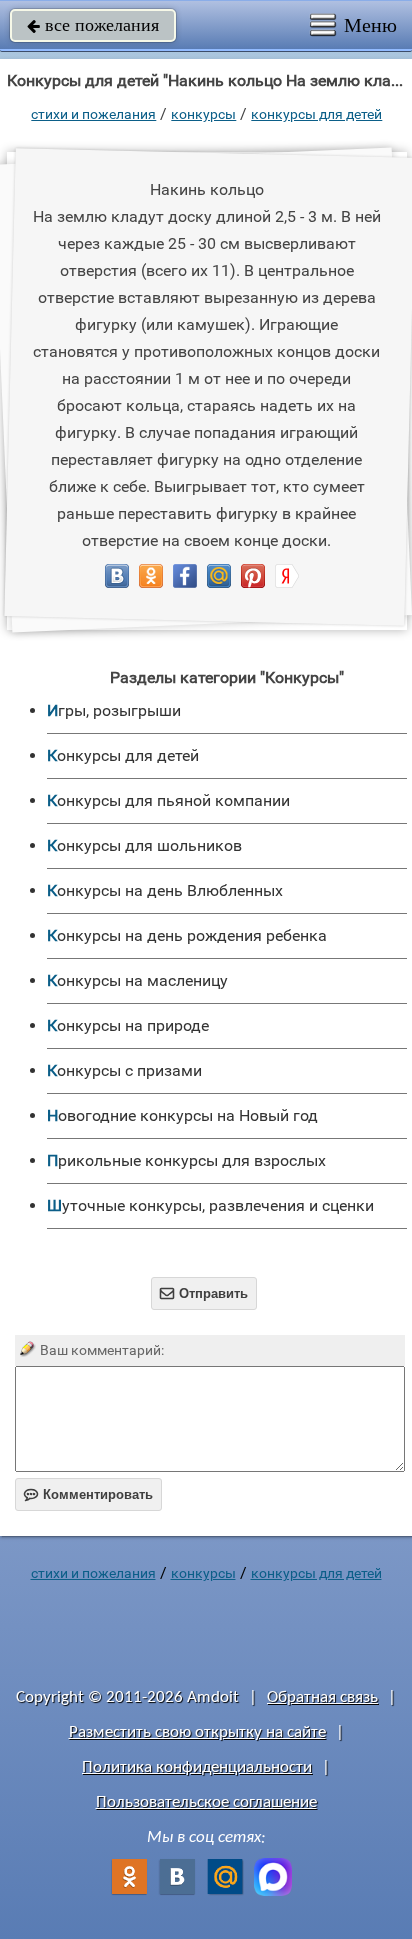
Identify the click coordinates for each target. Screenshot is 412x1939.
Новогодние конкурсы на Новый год (182, 1115)
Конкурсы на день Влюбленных (165, 890)
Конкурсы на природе (128, 1025)
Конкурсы (203, 114)
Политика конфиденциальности (197, 1767)
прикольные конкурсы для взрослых (186, 1160)
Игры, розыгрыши (114, 710)
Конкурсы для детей (316, 114)
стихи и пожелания (93, 114)
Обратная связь (322, 1697)
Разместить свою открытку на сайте (197, 1732)
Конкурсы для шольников (144, 845)
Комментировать (88, 1494)
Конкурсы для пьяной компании (168, 800)
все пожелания (93, 25)
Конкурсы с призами (124, 1070)
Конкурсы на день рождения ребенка (187, 935)
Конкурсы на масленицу (137, 980)
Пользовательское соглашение (206, 1802)
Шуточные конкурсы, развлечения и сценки (210, 1205)
